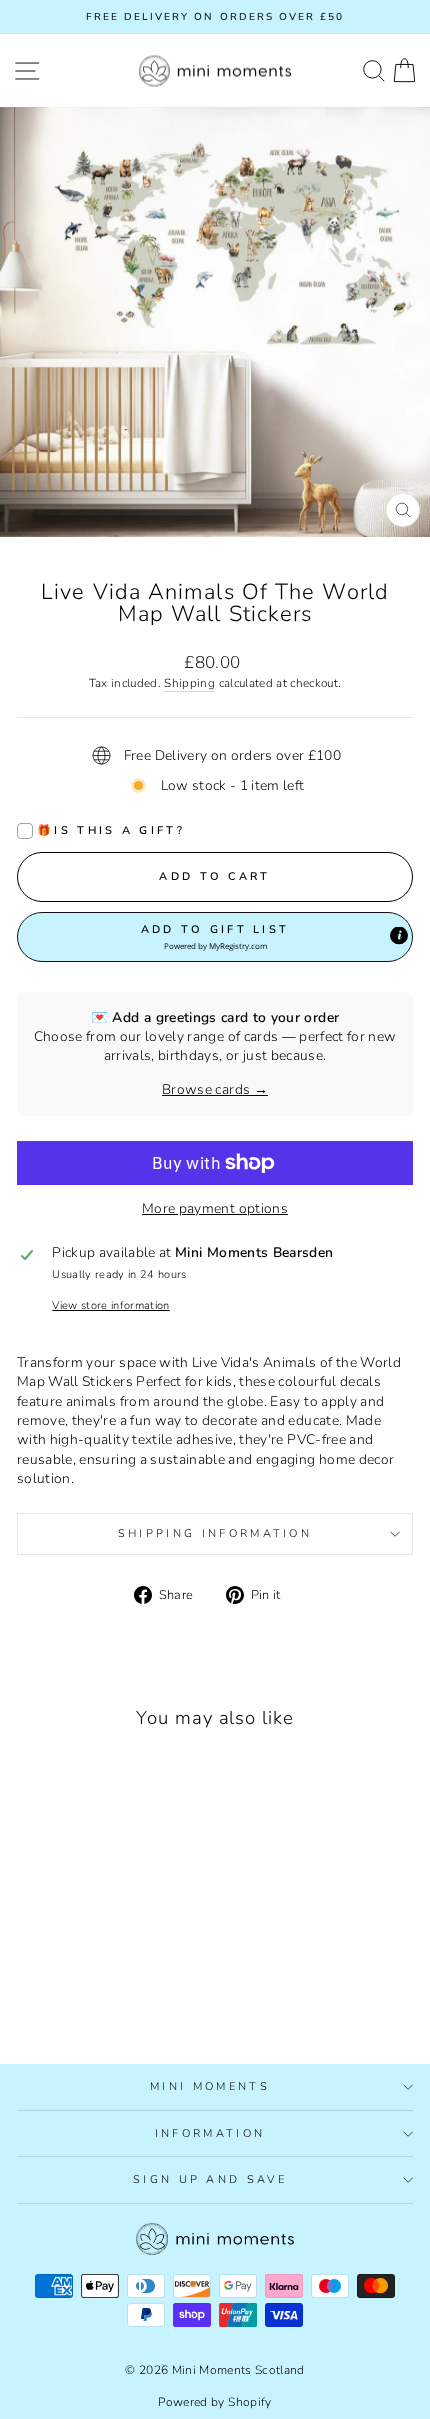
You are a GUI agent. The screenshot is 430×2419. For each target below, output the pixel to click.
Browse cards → (215, 1089)
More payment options (215, 1208)
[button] (215, 937)
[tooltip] (399, 935)
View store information (111, 1305)
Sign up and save (210, 2179)
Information (210, 2133)
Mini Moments (210, 2086)
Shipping (189, 683)
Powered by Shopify (214, 2402)
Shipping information (215, 1533)
